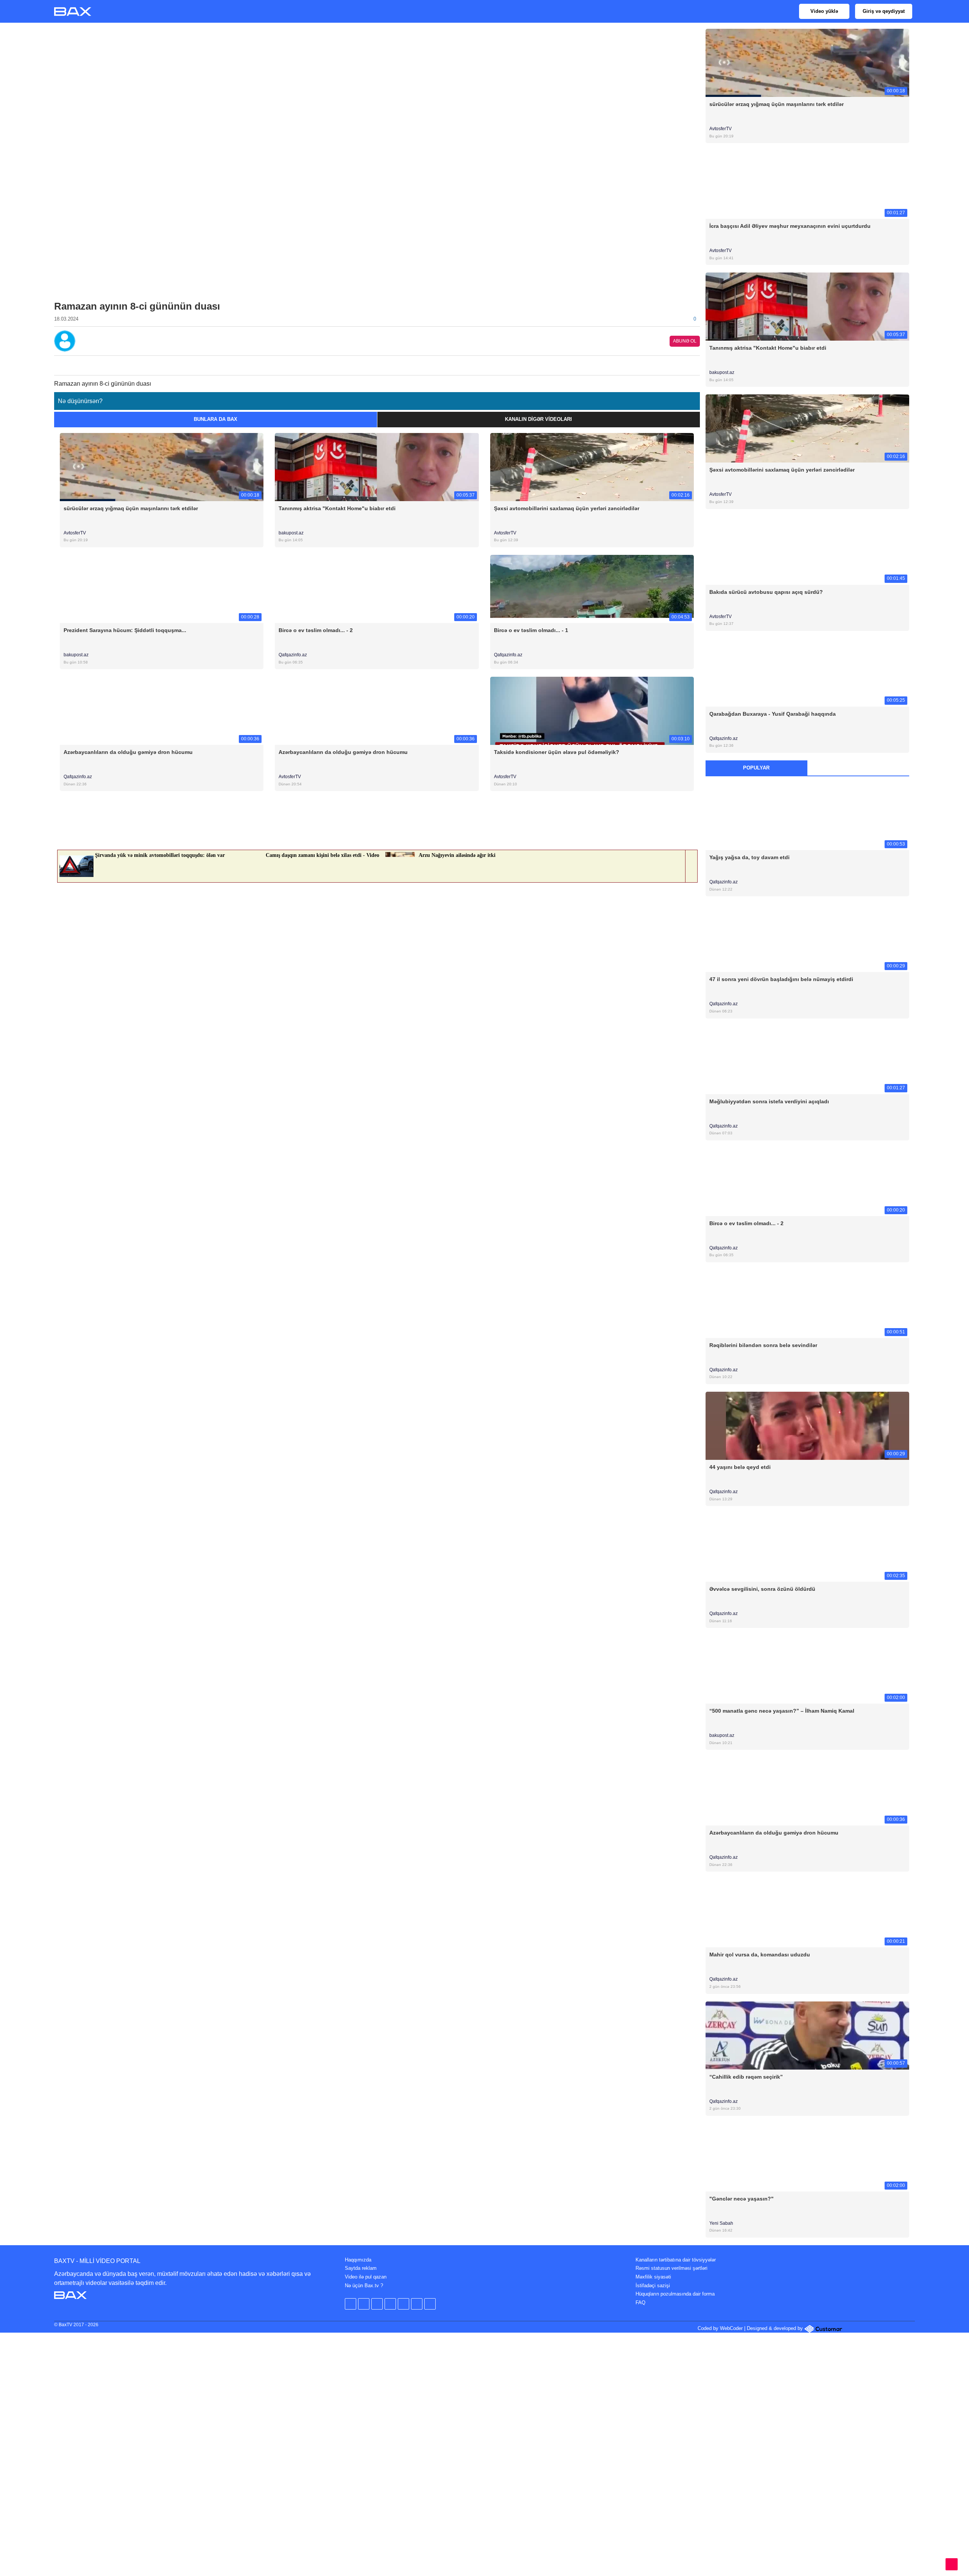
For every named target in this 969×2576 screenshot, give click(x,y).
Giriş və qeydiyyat (884, 11)
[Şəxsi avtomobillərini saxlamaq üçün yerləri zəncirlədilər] (592, 466)
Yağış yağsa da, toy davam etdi (749, 857)
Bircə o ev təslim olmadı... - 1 (531, 630)
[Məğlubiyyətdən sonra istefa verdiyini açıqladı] (808, 1060)
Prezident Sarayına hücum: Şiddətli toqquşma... (125, 630)
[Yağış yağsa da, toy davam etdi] (808, 816)
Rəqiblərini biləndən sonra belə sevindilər (763, 1345)
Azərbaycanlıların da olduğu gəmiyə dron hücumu (128, 752)
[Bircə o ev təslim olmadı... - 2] (377, 588)
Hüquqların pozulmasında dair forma (675, 2294)
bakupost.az (291, 533)
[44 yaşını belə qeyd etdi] (808, 1425)
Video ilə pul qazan (366, 2277)
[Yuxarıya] (952, 2564)
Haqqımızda (358, 2260)
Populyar (756, 768)
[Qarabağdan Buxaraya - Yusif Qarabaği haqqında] (808, 672)
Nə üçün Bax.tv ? (364, 2286)
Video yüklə (824, 11)
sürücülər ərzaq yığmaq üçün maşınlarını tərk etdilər (131, 508)
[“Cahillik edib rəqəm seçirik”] (808, 2035)
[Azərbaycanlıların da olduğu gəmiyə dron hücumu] (162, 711)
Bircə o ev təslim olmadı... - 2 (316, 630)
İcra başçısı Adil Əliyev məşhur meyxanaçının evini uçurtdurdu (790, 226)
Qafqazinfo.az (293, 655)
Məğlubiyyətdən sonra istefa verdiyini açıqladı (769, 1101)
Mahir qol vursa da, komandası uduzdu (760, 1955)
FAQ (640, 2303)
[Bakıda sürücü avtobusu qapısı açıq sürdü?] (808, 550)
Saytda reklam (361, 2268)
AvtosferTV (75, 533)
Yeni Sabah (722, 2223)
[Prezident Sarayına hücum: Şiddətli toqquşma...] (162, 588)
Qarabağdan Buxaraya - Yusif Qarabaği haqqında (773, 714)
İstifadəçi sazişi (653, 2286)
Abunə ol (685, 341)
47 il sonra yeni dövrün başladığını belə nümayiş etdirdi (781, 979)
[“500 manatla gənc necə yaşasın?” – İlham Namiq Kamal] (808, 1669)
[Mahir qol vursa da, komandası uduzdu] (808, 1913)
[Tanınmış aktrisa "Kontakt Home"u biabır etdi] (377, 466)
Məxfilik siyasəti (653, 2277)
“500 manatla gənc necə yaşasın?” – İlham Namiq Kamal (782, 1711)
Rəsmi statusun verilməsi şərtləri (671, 2268)
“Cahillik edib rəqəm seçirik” (746, 2077)
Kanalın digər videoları (538, 419)
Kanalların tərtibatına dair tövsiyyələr (676, 2260)
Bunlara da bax (216, 419)
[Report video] (695, 363)
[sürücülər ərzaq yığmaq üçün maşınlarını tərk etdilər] (162, 466)
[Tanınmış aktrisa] (808, 306)
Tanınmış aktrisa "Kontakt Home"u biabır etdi (337, 508)
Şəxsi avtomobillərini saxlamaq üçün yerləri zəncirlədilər (567, 508)
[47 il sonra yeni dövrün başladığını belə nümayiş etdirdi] (808, 938)
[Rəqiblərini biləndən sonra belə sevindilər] (808, 1303)
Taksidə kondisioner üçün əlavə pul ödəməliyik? (557, 752)
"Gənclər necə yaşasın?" (742, 2199)
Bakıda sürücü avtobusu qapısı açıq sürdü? (766, 592)
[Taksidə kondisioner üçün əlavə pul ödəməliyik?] (592, 711)
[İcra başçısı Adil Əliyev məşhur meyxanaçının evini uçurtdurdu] (808, 185)
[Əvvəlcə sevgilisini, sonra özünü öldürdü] (808, 1547)
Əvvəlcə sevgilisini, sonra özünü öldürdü (762, 1589)
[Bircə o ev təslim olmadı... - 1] (592, 588)
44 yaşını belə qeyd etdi (740, 1467)
